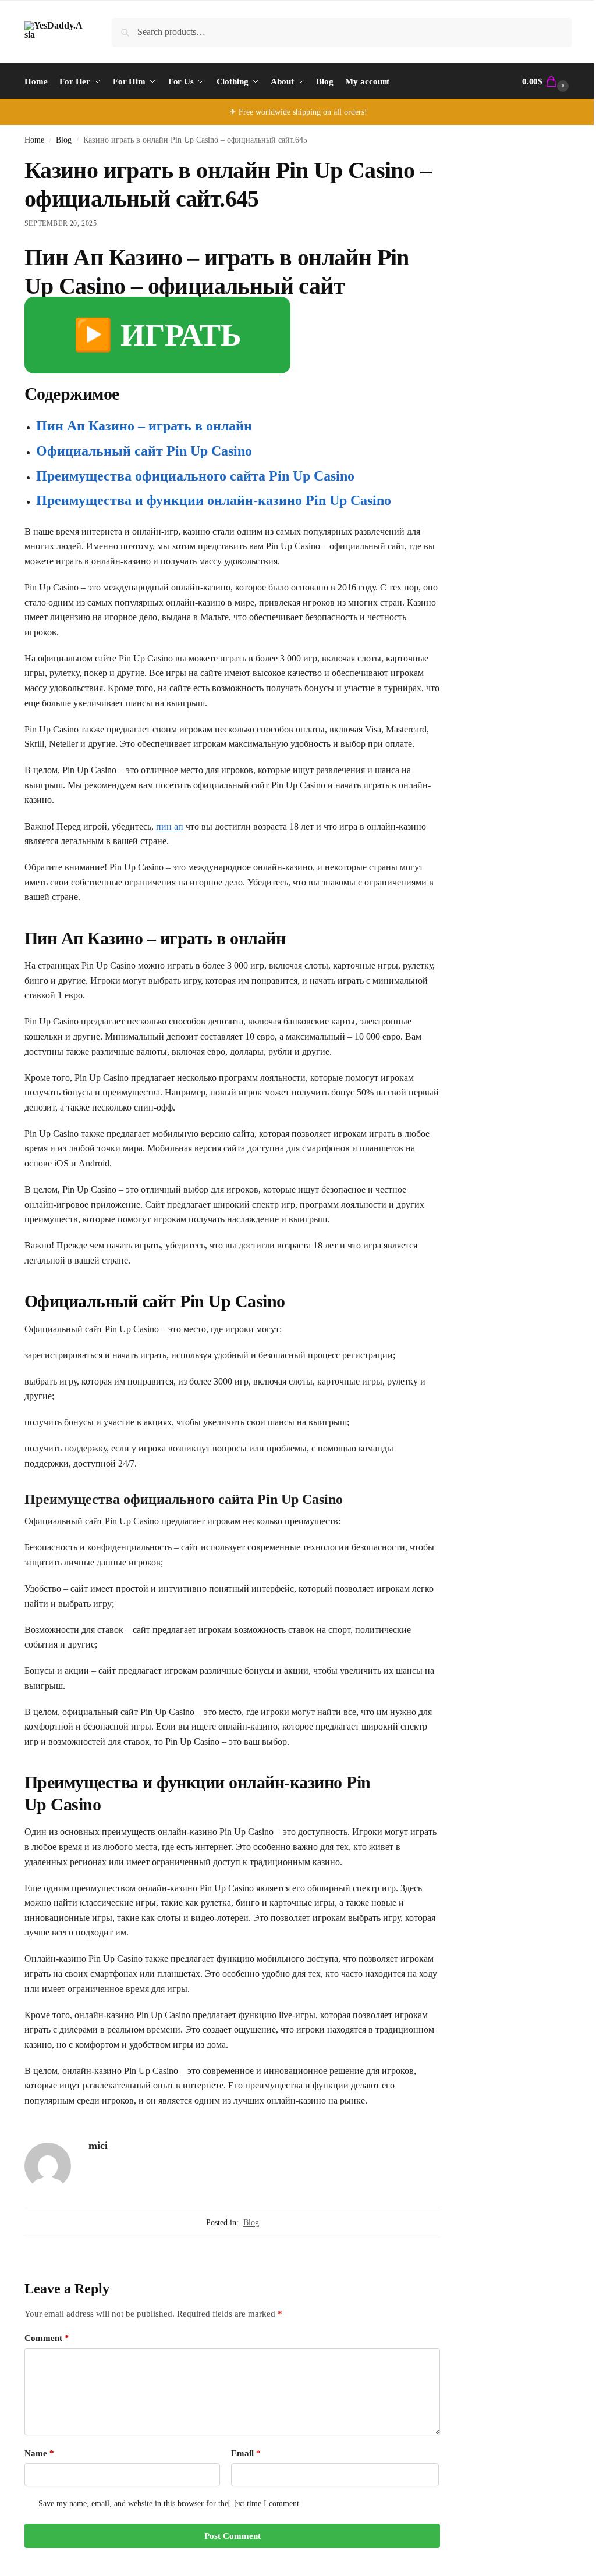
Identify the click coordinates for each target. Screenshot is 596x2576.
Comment (47, 2338)
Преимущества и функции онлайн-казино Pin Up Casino (214, 500)
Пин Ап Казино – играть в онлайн (144, 426)
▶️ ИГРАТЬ (157, 335)
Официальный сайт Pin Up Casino (144, 451)
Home (34, 140)
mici (98, 2146)
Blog (64, 140)
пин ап (170, 826)
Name (39, 2453)
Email (246, 2453)
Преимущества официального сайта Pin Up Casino (195, 476)
